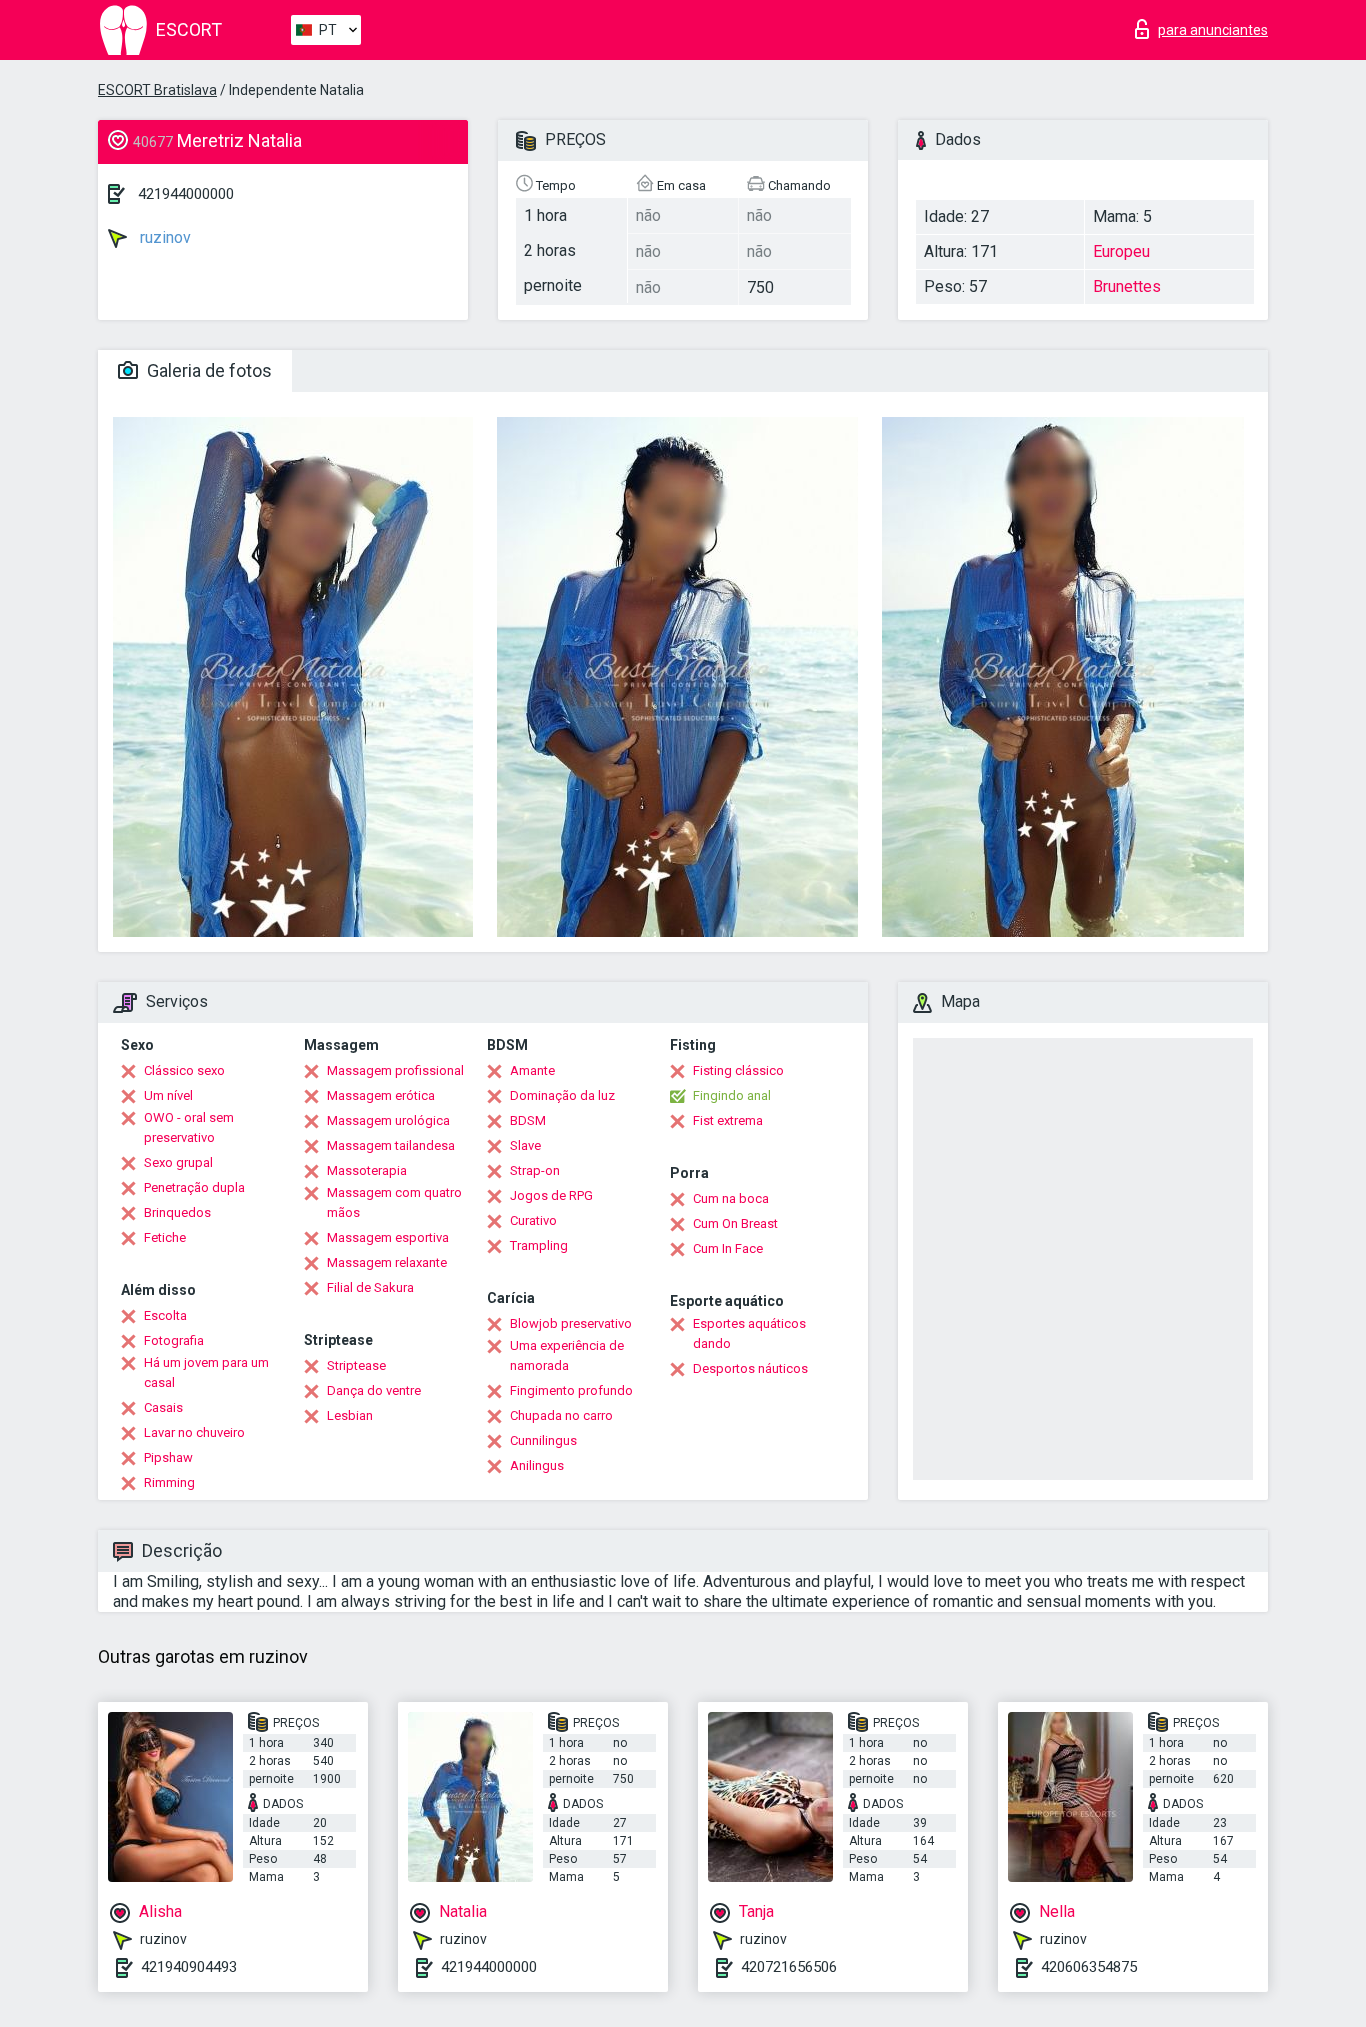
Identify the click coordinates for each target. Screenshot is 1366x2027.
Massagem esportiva (388, 1237)
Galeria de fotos (207, 370)
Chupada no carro (561, 1415)
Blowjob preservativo (571, 1323)
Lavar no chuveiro (194, 1432)
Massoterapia (367, 1170)
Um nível (168, 1095)
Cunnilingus (543, 1440)
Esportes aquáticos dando (749, 1333)
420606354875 (1089, 1967)
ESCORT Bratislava (157, 90)
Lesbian (350, 1415)
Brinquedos (177, 1212)
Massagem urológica (388, 1120)
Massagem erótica (381, 1095)
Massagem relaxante (387, 1262)
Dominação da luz (562, 1095)
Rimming (169, 1482)
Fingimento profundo (571, 1390)
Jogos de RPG (551, 1195)
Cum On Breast (735, 1223)
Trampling (539, 1245)
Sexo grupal (178, 1162)
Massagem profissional (395, 1070)
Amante (532, 1070)
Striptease (356, 1365)
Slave (525, 1145)
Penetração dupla (194, 1187)
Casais (163, 1407)
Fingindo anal (732, 1095)
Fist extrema (728, 1120)
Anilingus (537, 1465)
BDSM (528, 1120)
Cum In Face (728, 1248)
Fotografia (174, 1340)
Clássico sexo (184, 1070)
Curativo (533, 1220)
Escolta (165, 1315)
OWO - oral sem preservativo (189, 1127)
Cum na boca (731, 1198)
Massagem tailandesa (391, 1145)
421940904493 (189, 1967)
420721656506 (789, 1967)
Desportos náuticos (750, 1368)
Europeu (1121, 251)
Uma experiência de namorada (567, 1355)
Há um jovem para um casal (206, 1372)
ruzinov (163, 237)
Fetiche (165, 1237)
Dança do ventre (374, 1390)
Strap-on (535, 1170)
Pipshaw (168, 1457)
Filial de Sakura (370, 1287)
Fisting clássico (738, 1070)
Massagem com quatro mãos (394, 1202)
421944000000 (186, 194)
